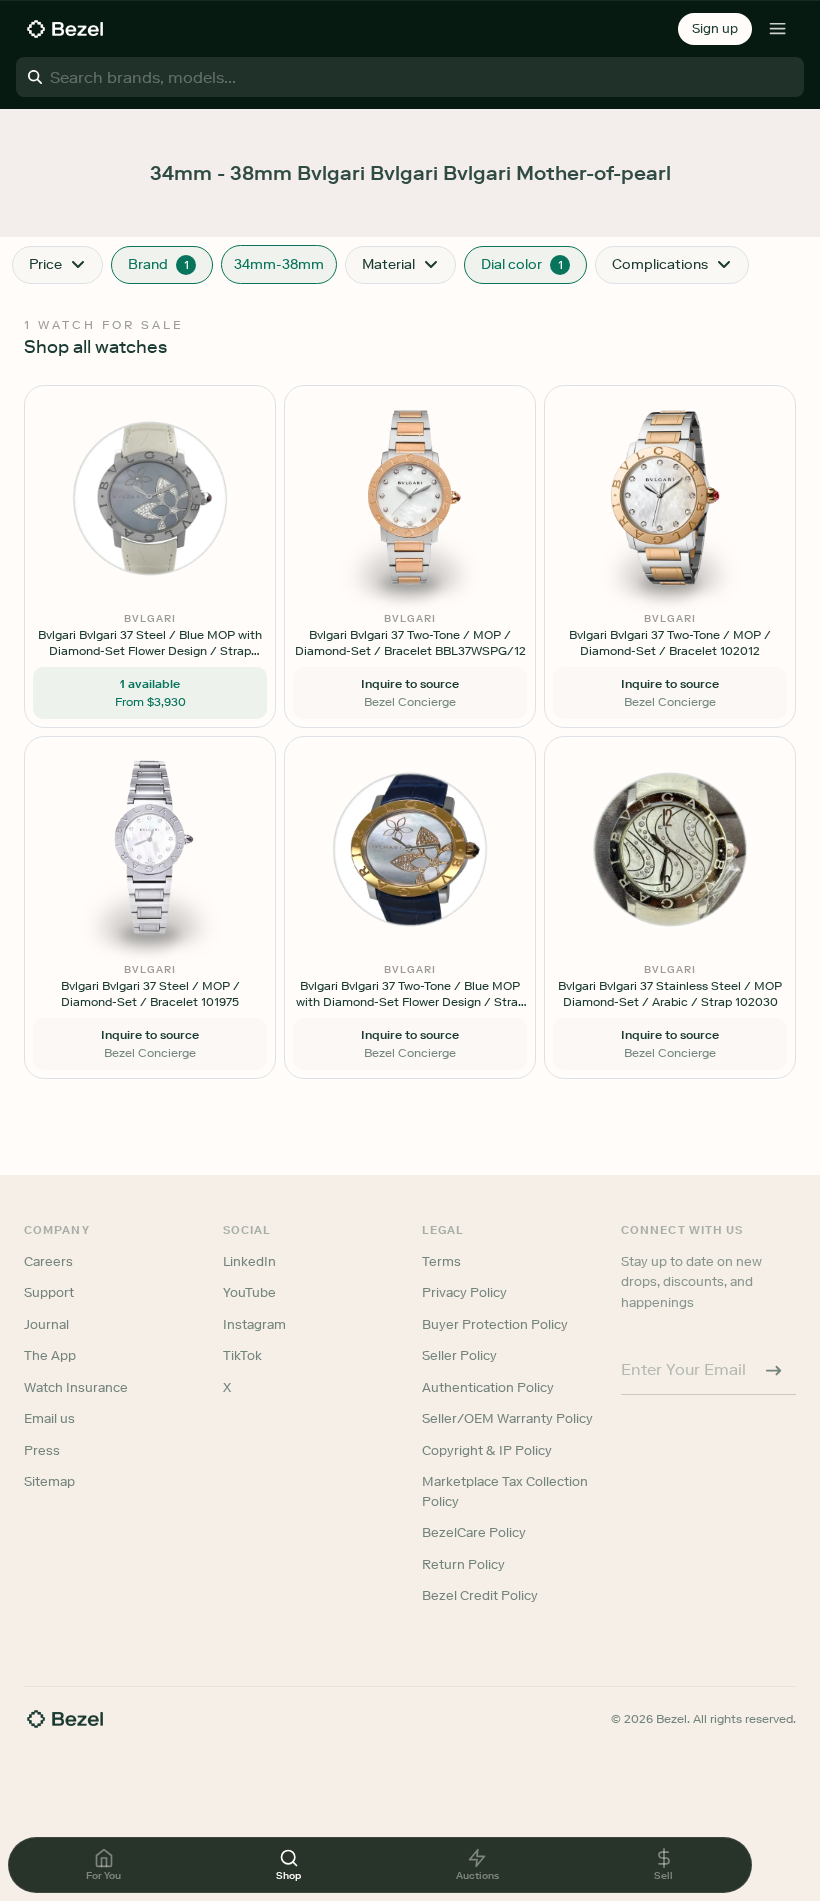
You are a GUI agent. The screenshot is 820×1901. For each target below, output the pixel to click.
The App (50, 1355)
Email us (49, 1418)
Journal (46, 1324)
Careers (48, 1261)
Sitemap (49, 1481)
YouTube (249, 1292)
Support (49, 1292)
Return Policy (463, 1564)
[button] (715, 29)
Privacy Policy (464, 1292)
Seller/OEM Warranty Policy (507, 1418)
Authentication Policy (488, 1387)
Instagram (254, 1324)
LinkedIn (249, 1261)
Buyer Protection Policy (495, 1324)
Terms (441, 1261)
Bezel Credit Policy (480, 1595)
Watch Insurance (76, 1387)
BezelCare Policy (474, 1532)
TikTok (242, 1355)
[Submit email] (774, 1370)
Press (42, 1450)
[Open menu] (778, 29)
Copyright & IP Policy (487, 1450)
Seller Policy (459, 1355)
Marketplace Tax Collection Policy (505, 1491)
